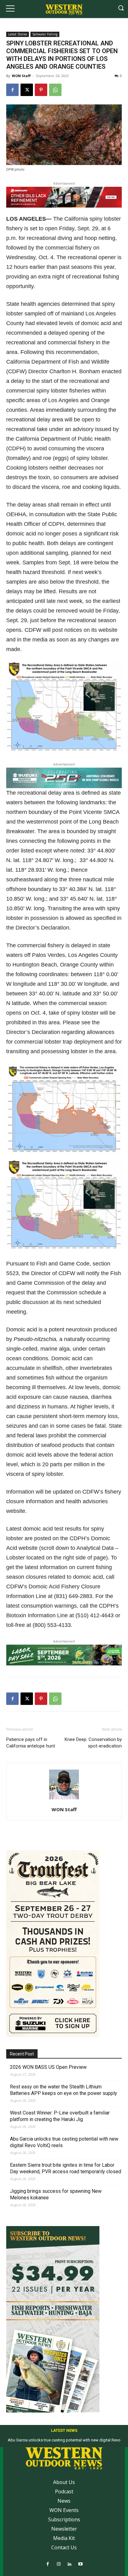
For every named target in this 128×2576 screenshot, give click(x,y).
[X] (27, 90)
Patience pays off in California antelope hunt (31, 1743)
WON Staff (21, 76)
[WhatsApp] (55, 90)
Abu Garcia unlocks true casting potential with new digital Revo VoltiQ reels (64, 2142)
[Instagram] (59, 2564)
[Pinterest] (41, 90)
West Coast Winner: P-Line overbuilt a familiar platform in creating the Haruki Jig (60, 2116)
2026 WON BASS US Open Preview (48, 2067)
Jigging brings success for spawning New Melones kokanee (56, 2194)
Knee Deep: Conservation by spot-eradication (93, 1743)
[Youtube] (80, 2564)
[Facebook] (12, 90)
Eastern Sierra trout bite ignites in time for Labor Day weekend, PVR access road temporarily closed (66, 2168)
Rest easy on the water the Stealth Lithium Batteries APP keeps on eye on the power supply (64, 2090)
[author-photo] (64, 1799)
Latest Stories (18, 34)
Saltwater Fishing (45, 34)
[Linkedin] (69, 2564)
